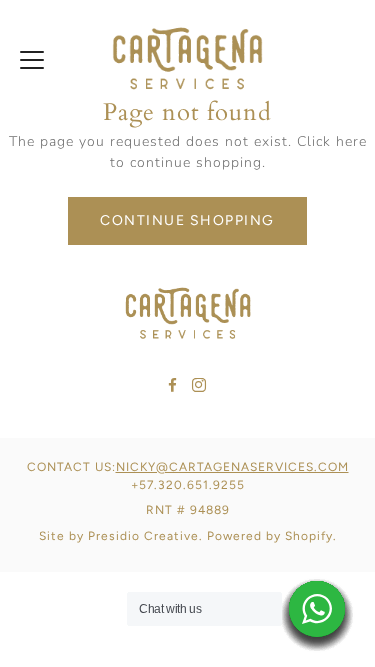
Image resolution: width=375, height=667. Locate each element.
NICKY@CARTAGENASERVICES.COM (232, 467)
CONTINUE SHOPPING (187, 220)
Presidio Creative (143, 536)
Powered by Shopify (270, 536)
